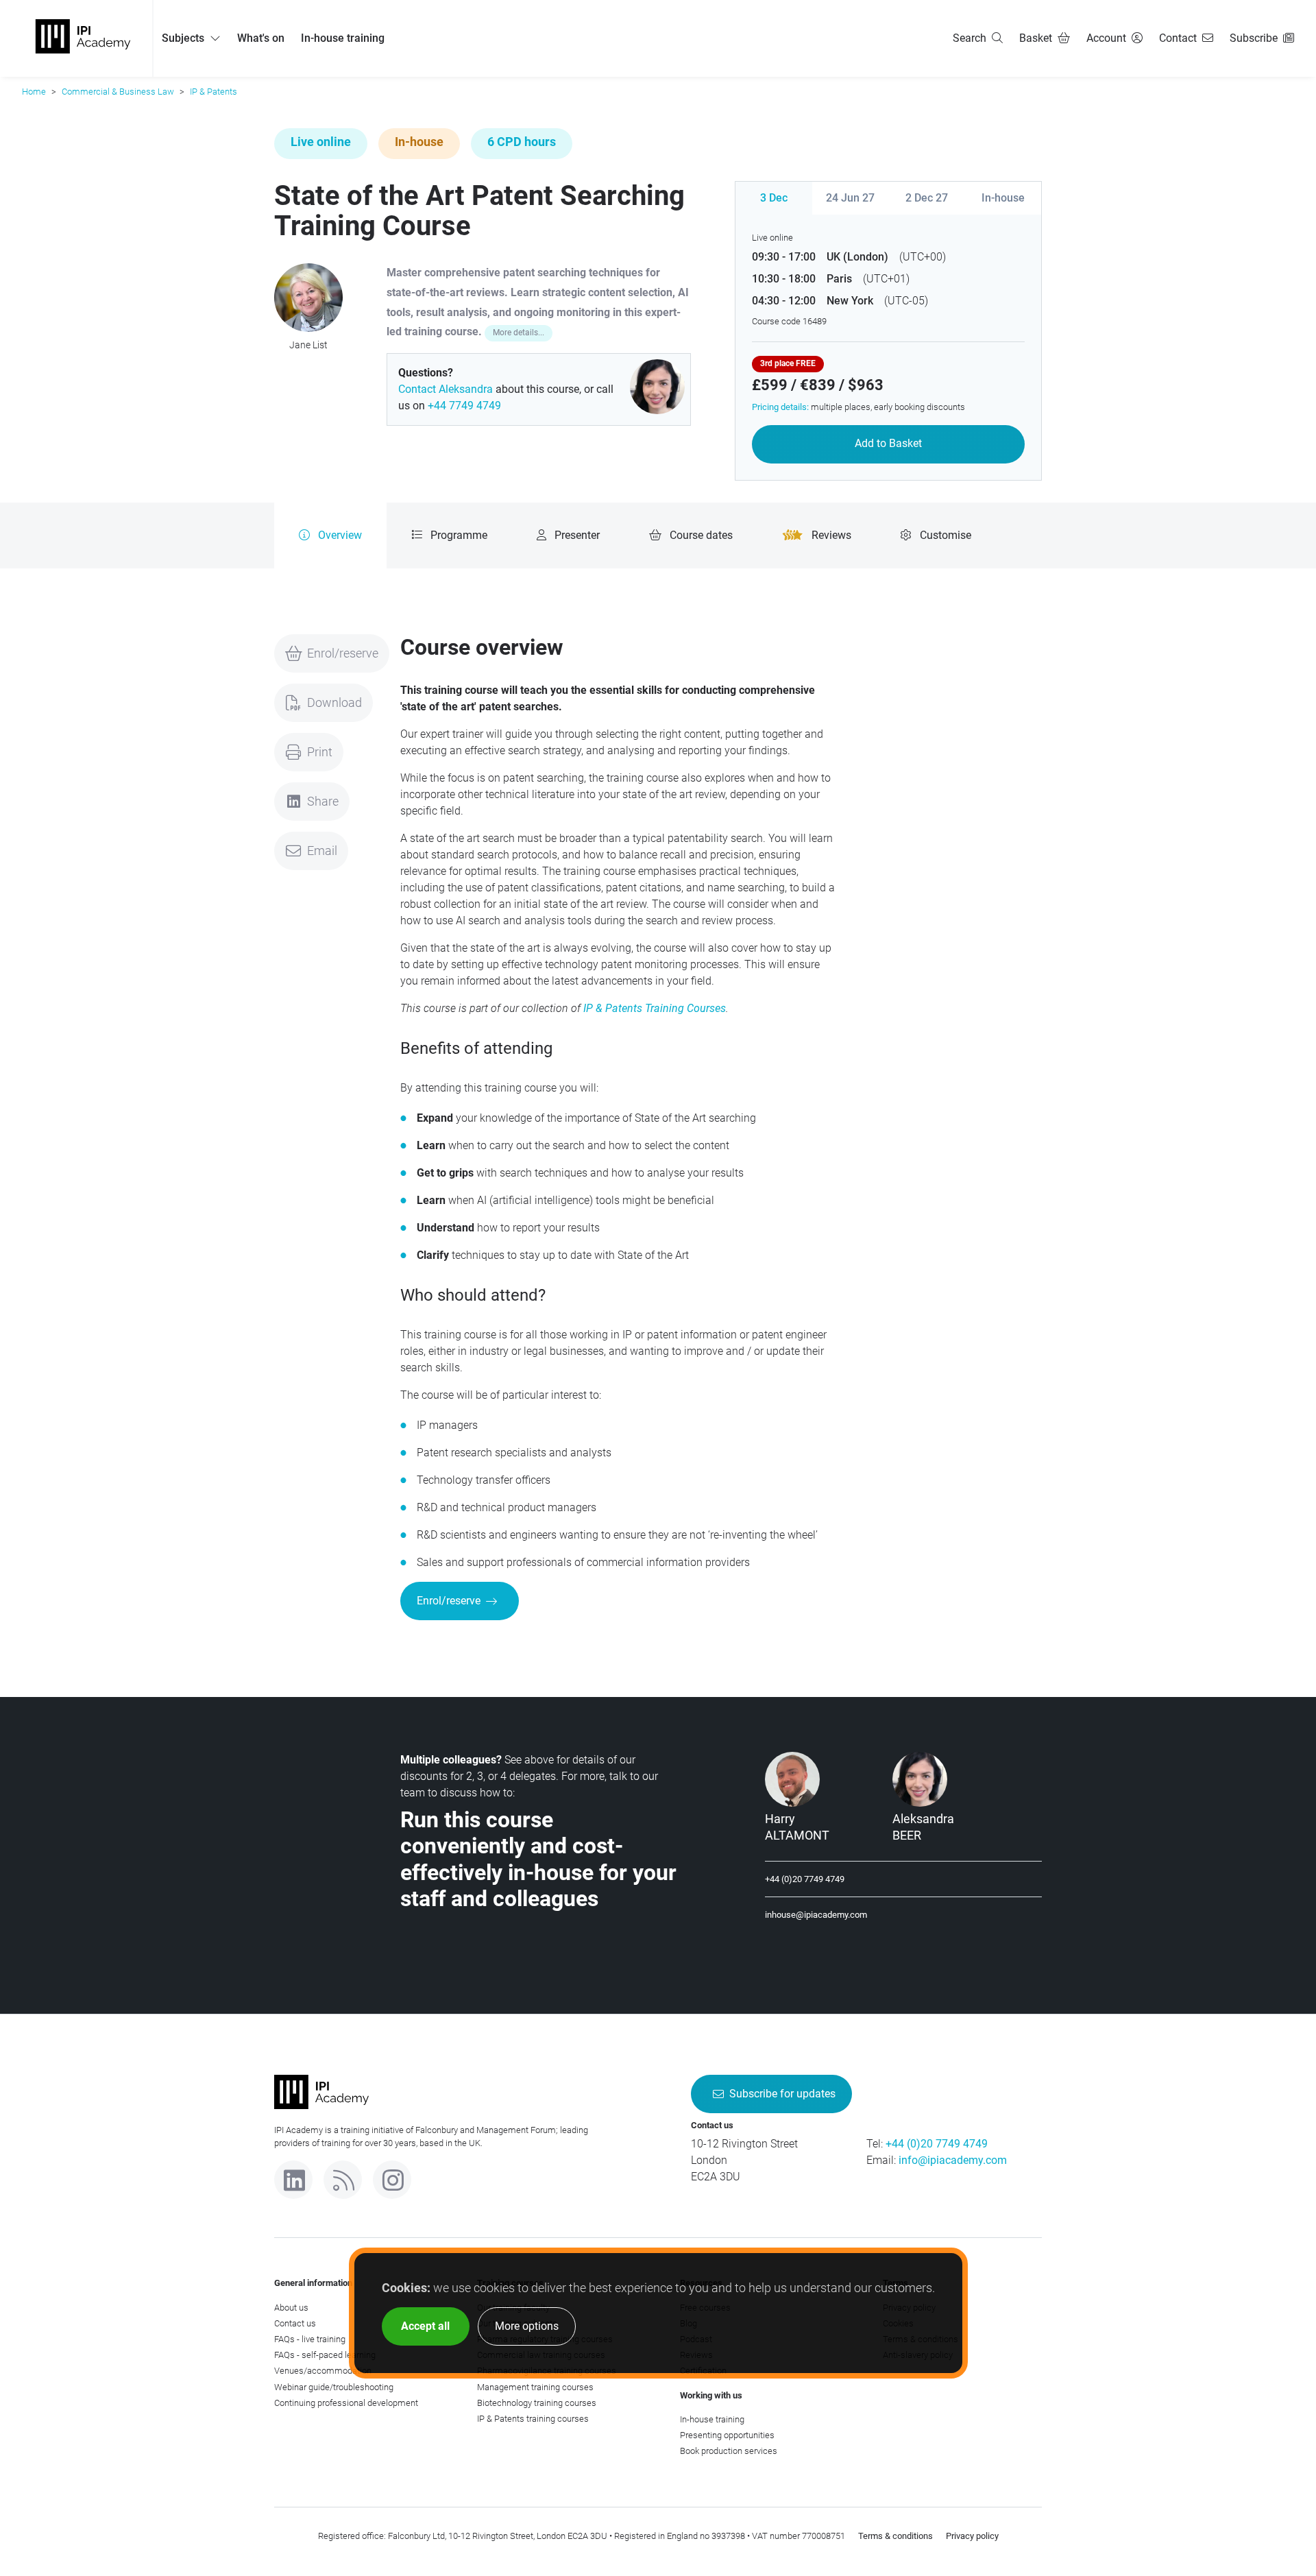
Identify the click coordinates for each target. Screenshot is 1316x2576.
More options (527, 2326)
